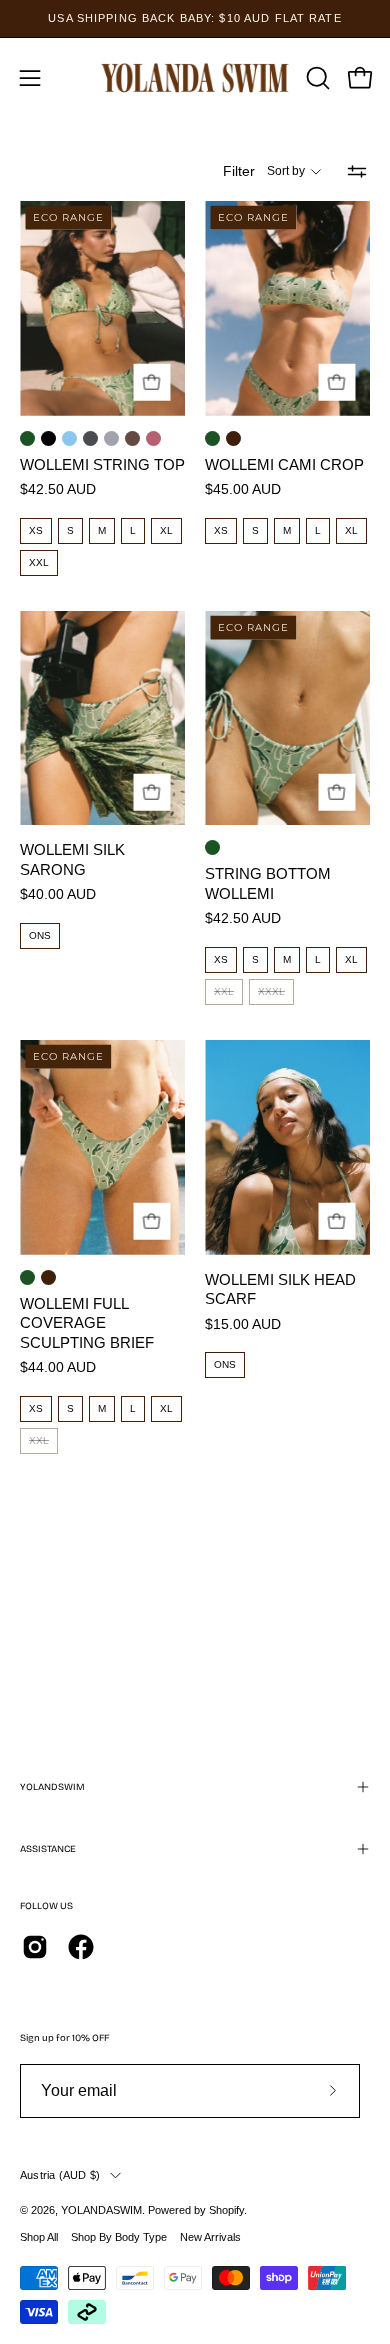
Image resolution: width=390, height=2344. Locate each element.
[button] (316, 78)
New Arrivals (210, 2237)
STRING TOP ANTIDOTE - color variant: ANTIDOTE (132, 438)
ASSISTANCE (48, 1849)
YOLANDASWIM (101, 2210)
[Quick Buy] (151, 382)
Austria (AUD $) (60, 2175)
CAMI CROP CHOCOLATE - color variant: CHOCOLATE (233, 438)
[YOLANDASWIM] (195, 77)
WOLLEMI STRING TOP (102, 464)
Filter (239, 171)
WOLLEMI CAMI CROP (284, 464)
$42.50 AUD (58, 490)
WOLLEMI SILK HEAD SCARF (280, 1289)
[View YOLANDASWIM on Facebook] (81, 1947)
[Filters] (357, 171)
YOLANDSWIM (52, 1787)
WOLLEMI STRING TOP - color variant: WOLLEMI (27, 438)
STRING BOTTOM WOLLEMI (268, 883)
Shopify (226, 2210)
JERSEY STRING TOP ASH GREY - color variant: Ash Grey (111, 438)
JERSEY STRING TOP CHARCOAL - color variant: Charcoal (90, 438)
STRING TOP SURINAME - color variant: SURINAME (69, 438)
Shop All (39, 2237)
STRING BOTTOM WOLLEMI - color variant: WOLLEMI (212, 847)
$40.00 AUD (58, 895)
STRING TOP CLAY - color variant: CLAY (153, 438)
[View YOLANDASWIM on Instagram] (35, 1947)
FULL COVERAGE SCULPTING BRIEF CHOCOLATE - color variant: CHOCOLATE (48, 1277)
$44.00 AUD (58, 1368)
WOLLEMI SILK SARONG (72, 859)
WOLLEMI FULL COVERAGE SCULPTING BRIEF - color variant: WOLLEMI (27, 1277)
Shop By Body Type (119, 2237)
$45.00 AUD (243, 490)
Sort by (286, 171)
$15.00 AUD (243, 1325)
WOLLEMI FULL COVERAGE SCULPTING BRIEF (87, 1323)
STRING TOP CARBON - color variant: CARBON (48, 438)
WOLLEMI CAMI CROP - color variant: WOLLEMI (212, 438)
